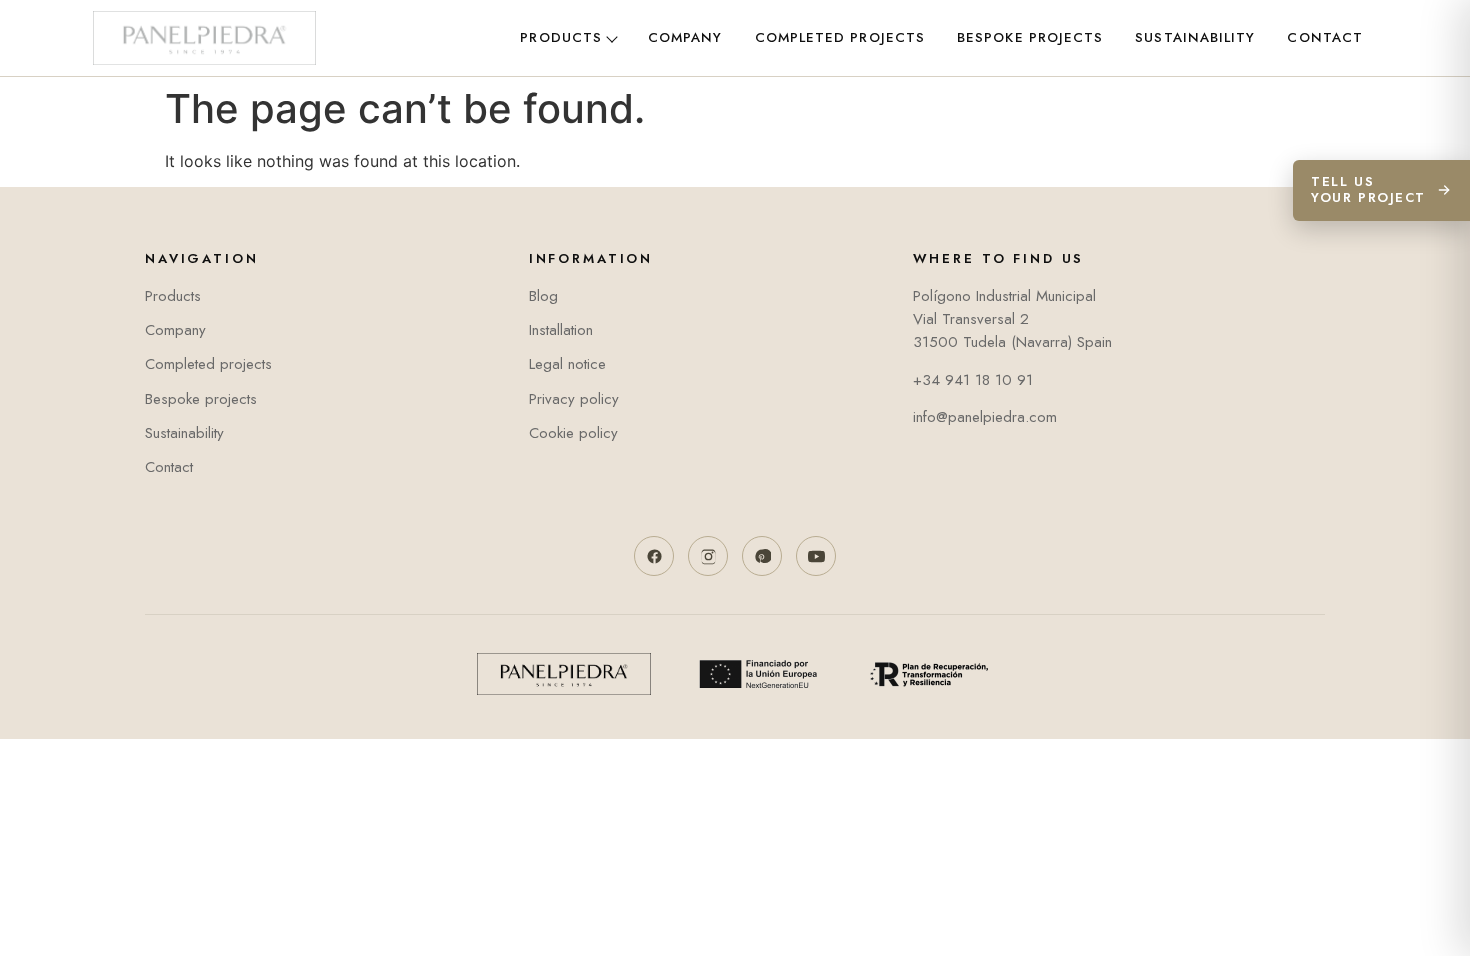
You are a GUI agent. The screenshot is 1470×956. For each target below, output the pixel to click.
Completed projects (840, 37)
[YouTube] (816, 556)
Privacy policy (574, 399)
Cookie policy (573, 433)
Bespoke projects (1030, 37)
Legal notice (567, 364)
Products (561, 37)
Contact (1325, 37)
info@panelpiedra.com (985, 417)
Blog (543, 296)
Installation (561, 330)
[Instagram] (708, 556)
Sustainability (1195, 37)
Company (685, 37)
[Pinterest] (762, 556)
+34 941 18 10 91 (973, 380)
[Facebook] (654, 556)
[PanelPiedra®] (204, 38)
